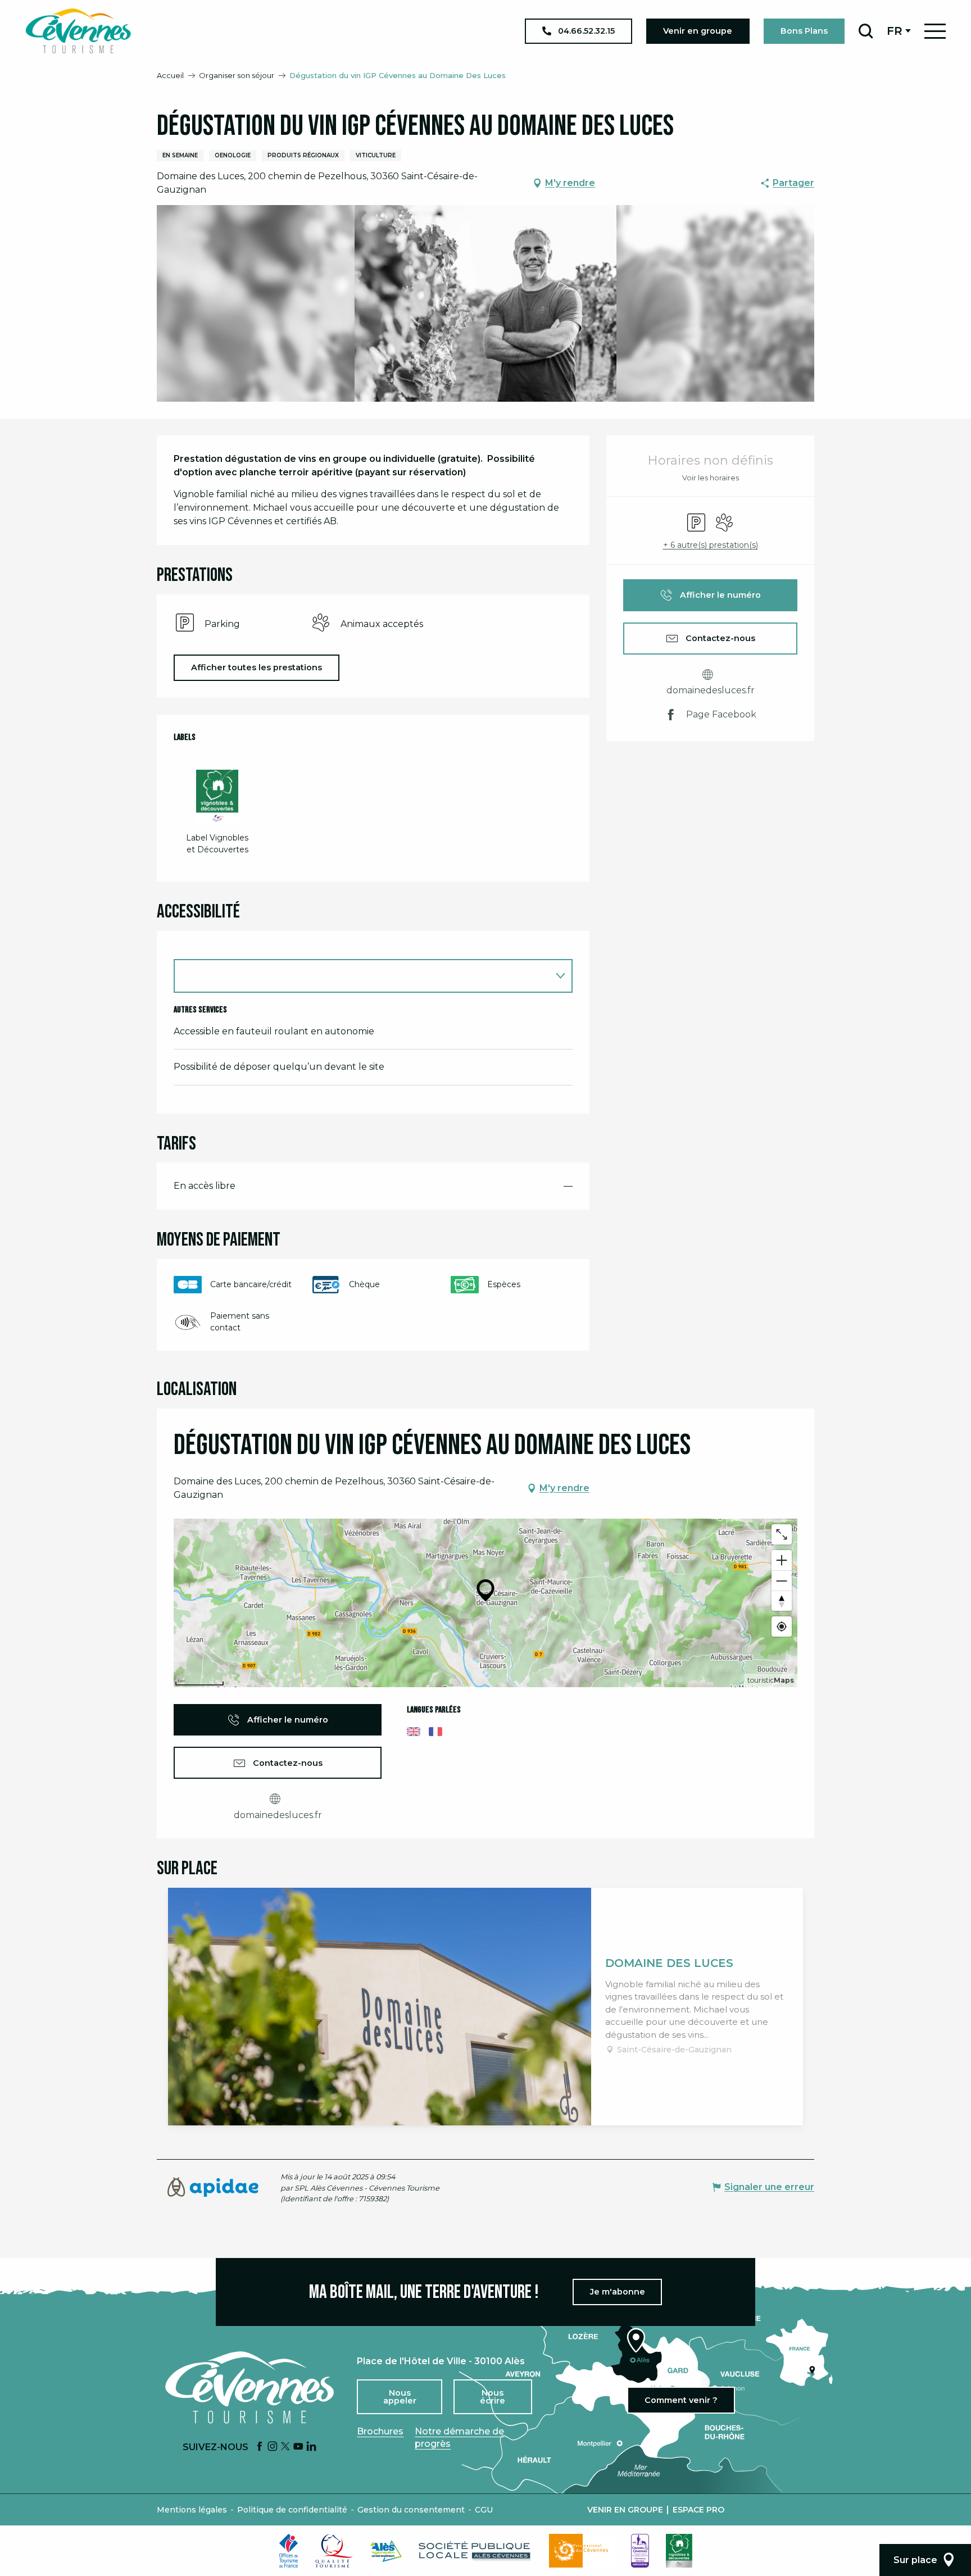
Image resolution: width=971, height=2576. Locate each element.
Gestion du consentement (411, 2510)
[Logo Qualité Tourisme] (334, 2551)
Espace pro (698, 2510)
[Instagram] (273, 2447)
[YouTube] (298, 2447)
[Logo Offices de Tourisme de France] (289, 2551)
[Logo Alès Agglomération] (386, 2551)
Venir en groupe (625, 2510)
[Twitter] (285, 2447)
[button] (866, 31)
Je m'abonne (618, 2292)
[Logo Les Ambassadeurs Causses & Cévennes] (640, 2551)
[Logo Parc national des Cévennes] (582, 2551)
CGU (484, 2510)
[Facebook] (260, 2447)
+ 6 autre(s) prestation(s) (711, 545)
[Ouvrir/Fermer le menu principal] (935, 31)
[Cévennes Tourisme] (78, 31)
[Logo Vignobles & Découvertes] (679, 2551)
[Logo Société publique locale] (475, 2551)
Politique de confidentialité (292, 2510)
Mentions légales (192, 2510)
